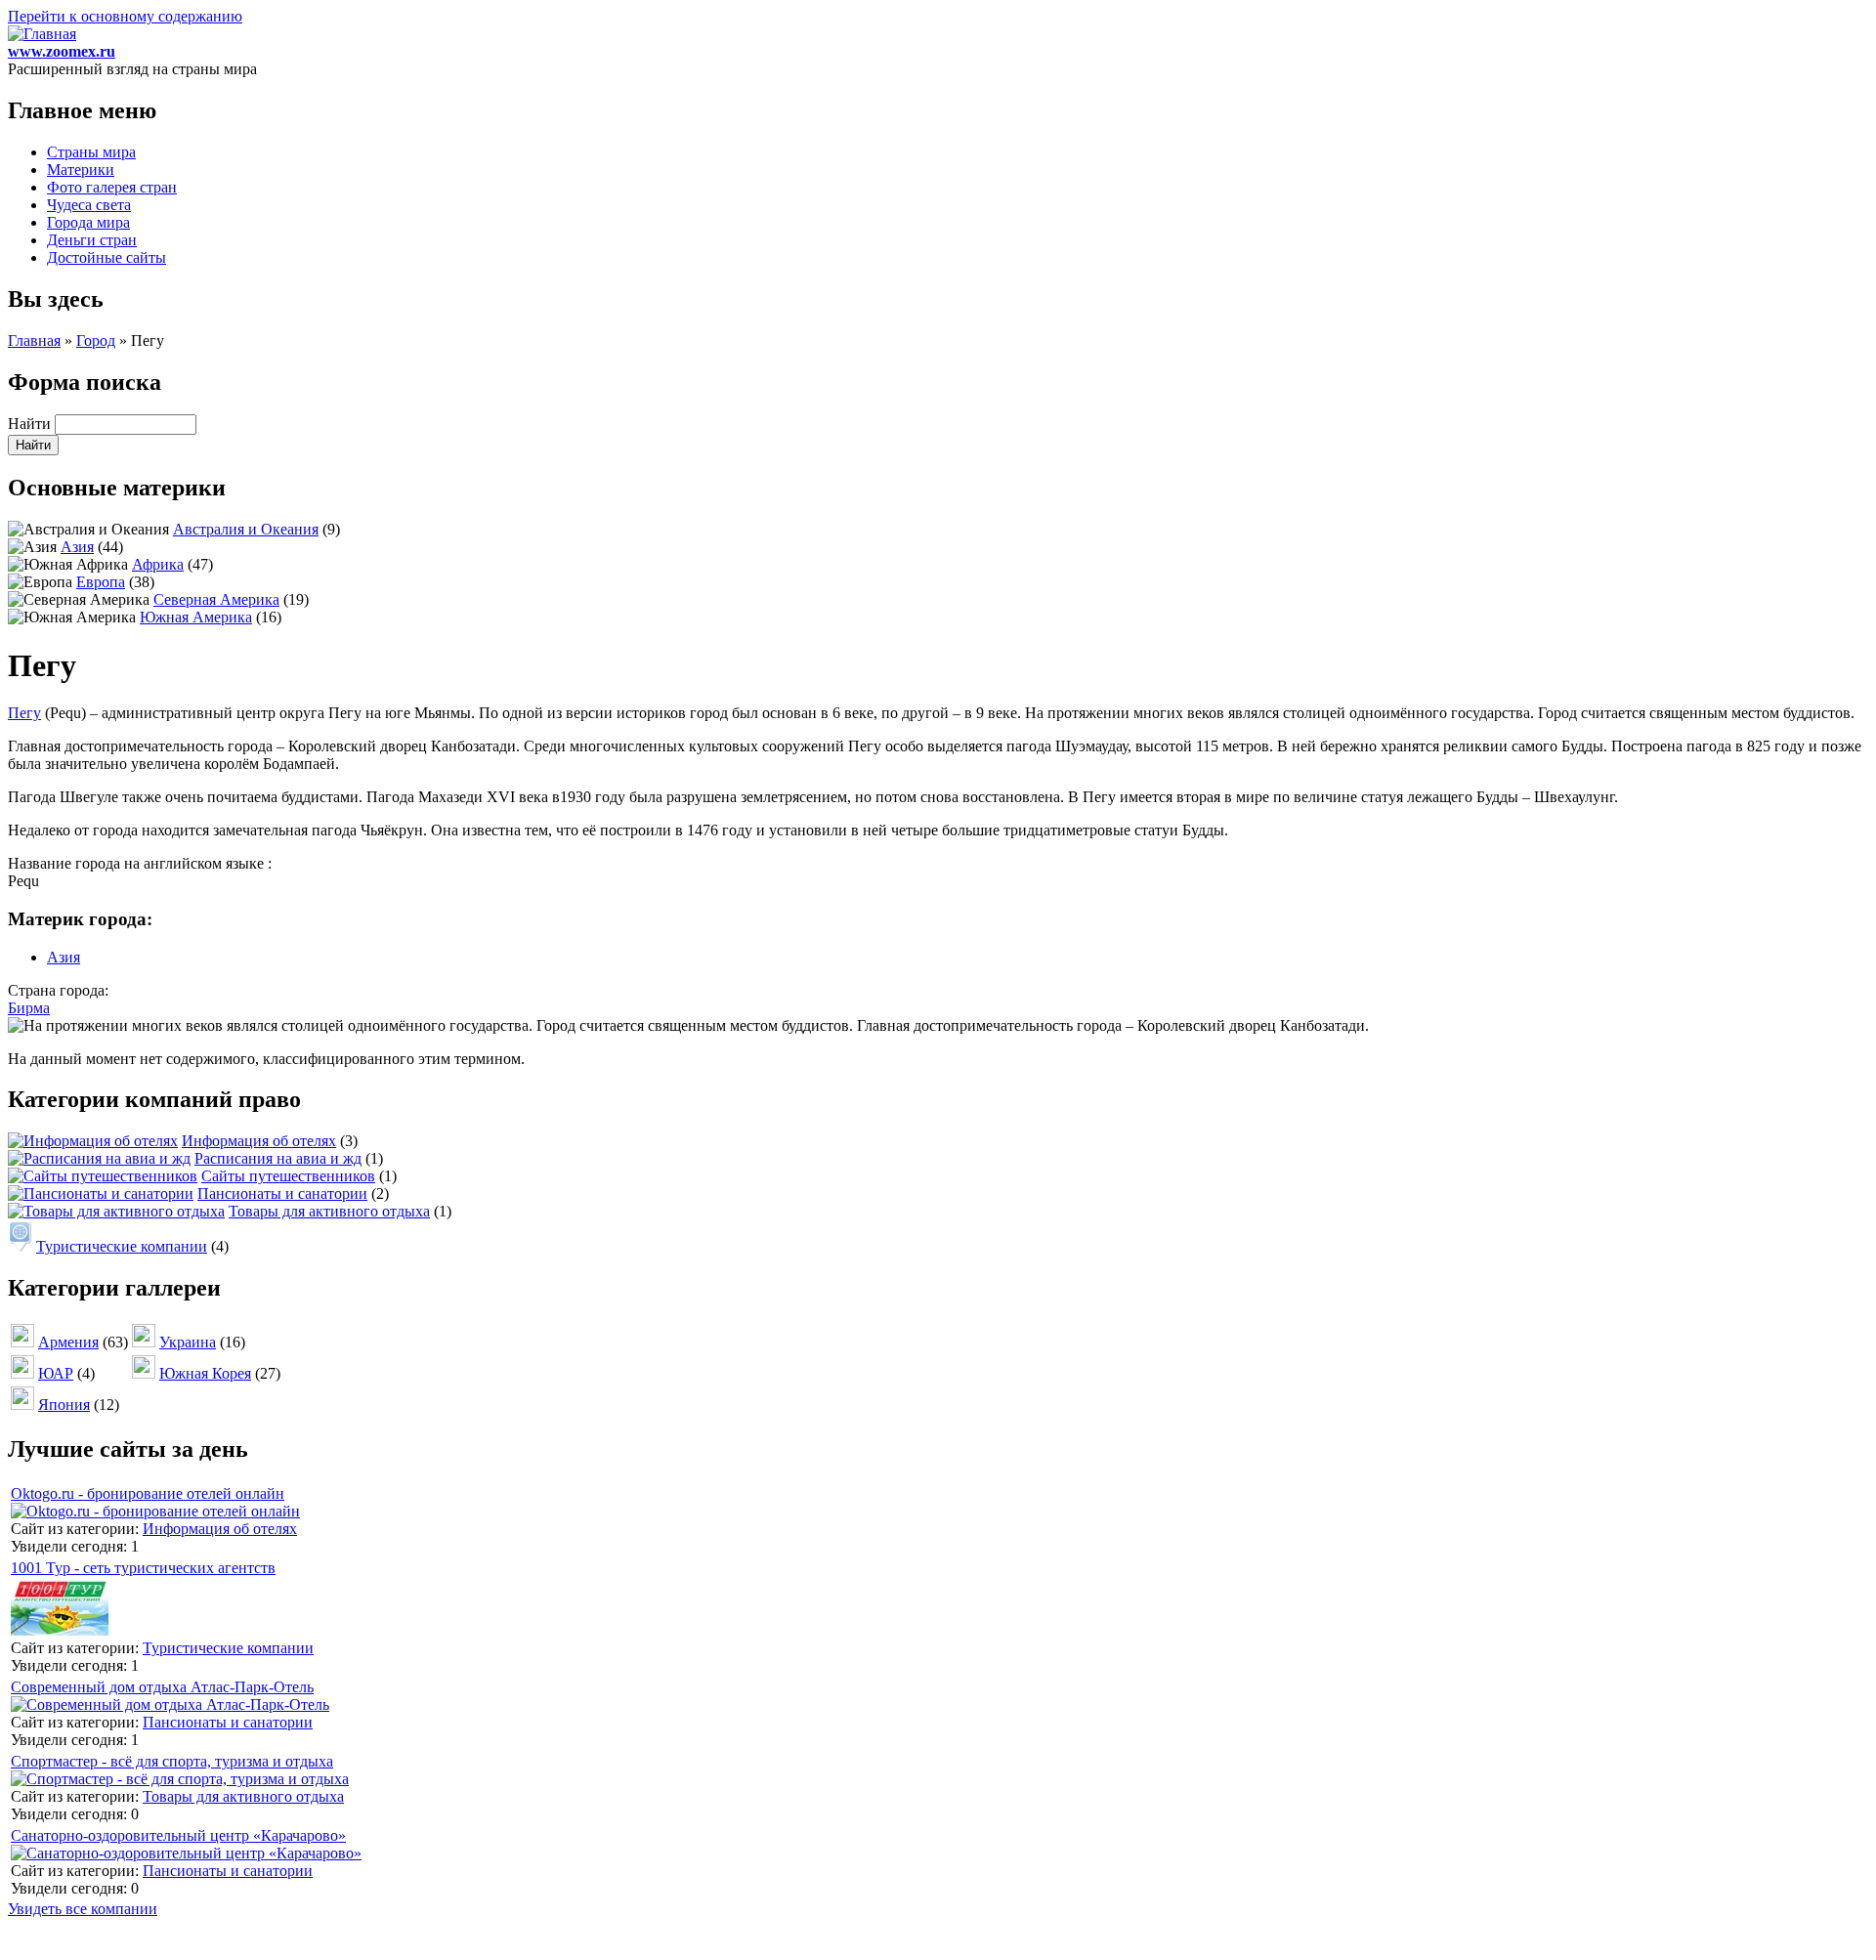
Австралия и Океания (246, 529)
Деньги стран (92, 240)
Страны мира (91, 152)
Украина (188, 1342)
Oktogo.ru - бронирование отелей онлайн (148, 1493)
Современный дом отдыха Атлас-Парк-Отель (162, 1687)
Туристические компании (122, 1246)
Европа (101, 582)
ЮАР (56, 1373)
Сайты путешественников (288, 1176)
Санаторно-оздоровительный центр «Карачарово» (178, 1835)
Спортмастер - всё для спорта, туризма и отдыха (172, 1761)
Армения (68, 1342)
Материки (81, 170)
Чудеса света (89, 205)
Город (96, 341)
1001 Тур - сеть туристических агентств (143, 1568)
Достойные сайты (107, 257)
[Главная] (42, 34)
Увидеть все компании (83, 1909)
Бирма (29, 1008)
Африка (158, 564)
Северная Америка (216, 599)
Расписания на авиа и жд (278, 1158)
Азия (77, 547)
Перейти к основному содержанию (125, 16)
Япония (64, 1405)
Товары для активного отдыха (329, 1211)
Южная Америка (196, 617)
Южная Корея (205, 1373)
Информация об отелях (259, 1141)
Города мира (88, 222)
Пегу (24, 713)
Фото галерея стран (112, 187)
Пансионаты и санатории (282, 1193)
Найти (31, 424)
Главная (34, 341)
